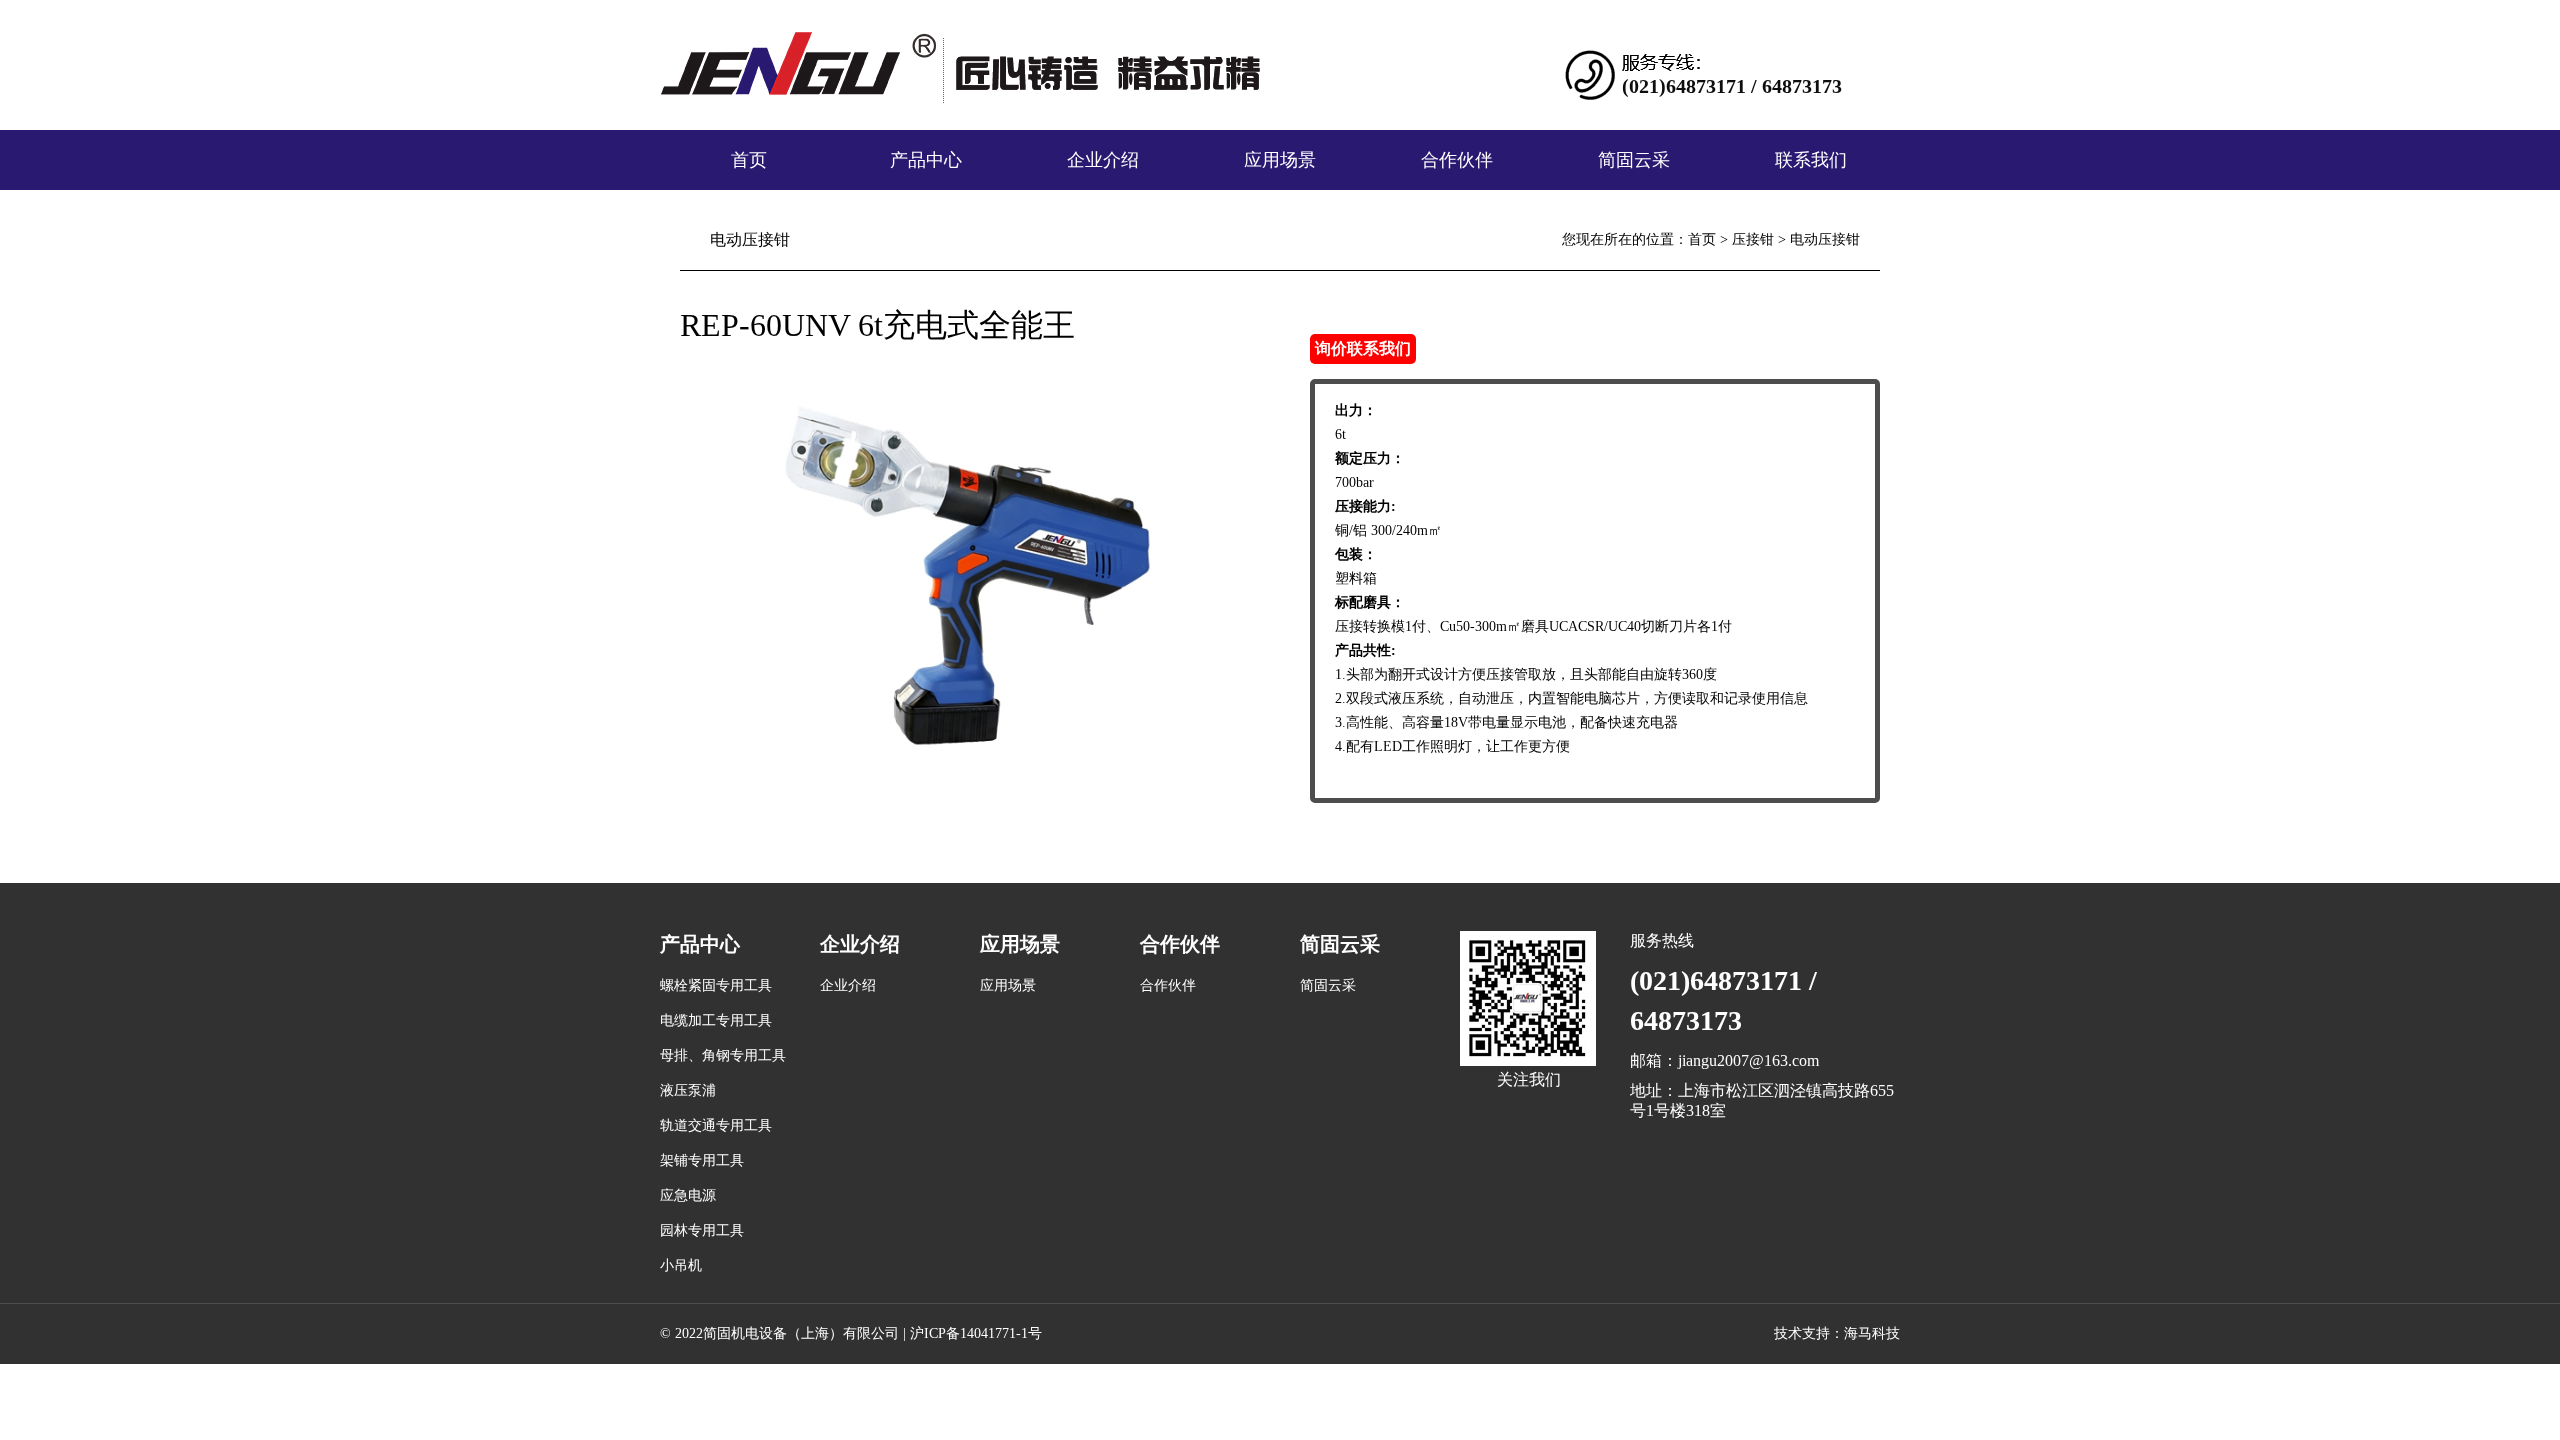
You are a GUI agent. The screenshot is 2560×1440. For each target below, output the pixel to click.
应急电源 (688, 1195)
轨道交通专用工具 (716, 1125)
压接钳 (1753, 239)
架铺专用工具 (702, 1160)
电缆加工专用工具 (716, 1020)
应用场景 (1280, 160)
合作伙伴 (1457, 160)
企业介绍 (1103, 160)
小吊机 (681, 1265)
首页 (749, 160)
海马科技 (1872, 1333)
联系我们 (1811, 160)
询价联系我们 (1363, 348)
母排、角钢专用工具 (723, 1055)
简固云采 (1634, 160)
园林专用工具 (702, 1230)
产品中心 (926, 160)
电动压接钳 (1825, 239)
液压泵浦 (688, 1090)
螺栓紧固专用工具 (716, 985)
